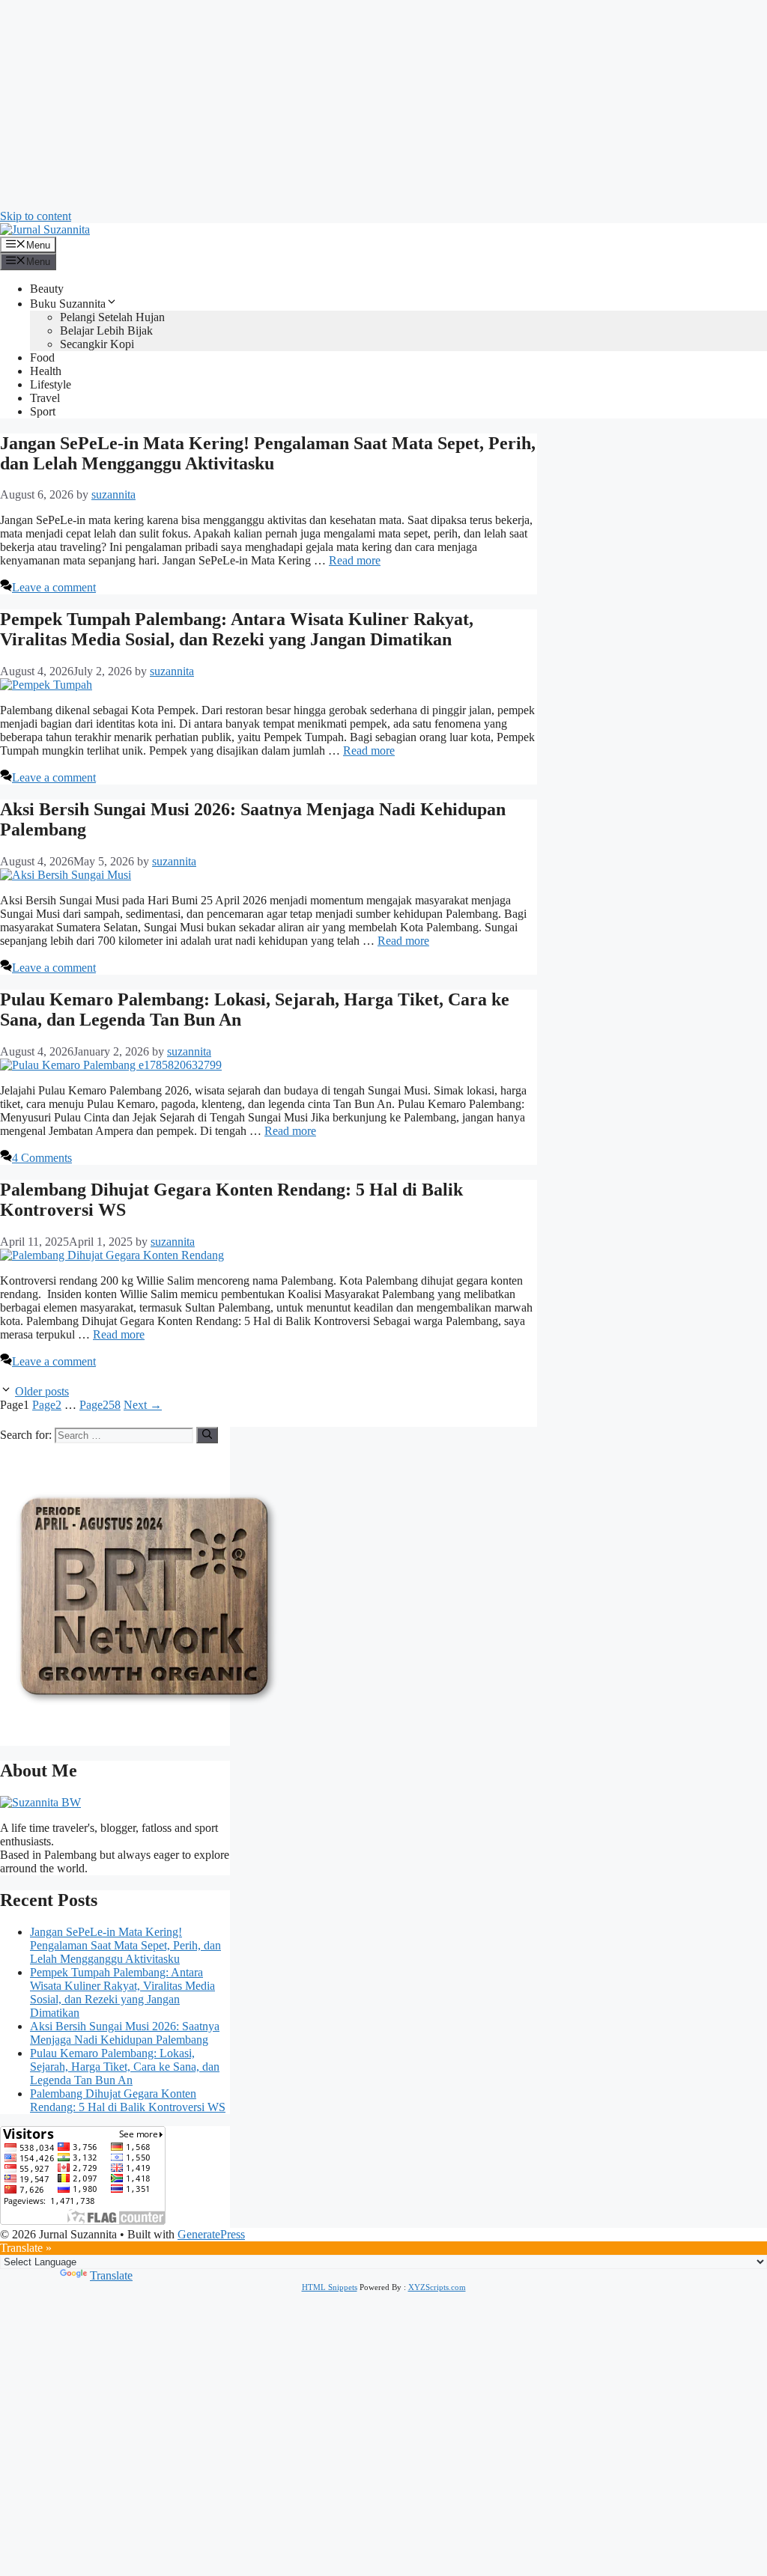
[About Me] (40, 1802)
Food (42, 357)
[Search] (207, 1435)
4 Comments (42, 1158)
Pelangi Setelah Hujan (112, 317)
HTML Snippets (330, 2287)
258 (100, 1405)
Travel (45, 398)
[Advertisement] (383, 105)
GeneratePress (211, 2234)
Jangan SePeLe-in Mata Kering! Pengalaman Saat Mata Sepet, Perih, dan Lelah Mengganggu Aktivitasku (268, 453)
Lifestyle (51, 384)
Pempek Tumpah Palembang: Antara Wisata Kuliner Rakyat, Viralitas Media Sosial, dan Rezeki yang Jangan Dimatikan (237, 629)
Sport (43, 411)
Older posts (42, 1391)
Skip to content (36, 216)
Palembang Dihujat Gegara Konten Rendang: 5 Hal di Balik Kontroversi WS (128, 2100)
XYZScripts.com (437, 2287)
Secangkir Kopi (97, 344)
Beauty (47, 289)
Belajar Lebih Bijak (106, 331)
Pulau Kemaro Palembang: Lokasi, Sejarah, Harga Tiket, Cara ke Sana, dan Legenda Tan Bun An (125, 2067)
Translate (111, 2275)
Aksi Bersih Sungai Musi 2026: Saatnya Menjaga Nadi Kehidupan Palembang (125, 2033)
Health (46, 371)
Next (143, 1405)
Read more (355, 560)
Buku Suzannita (68, 304)
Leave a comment (54, 587)
